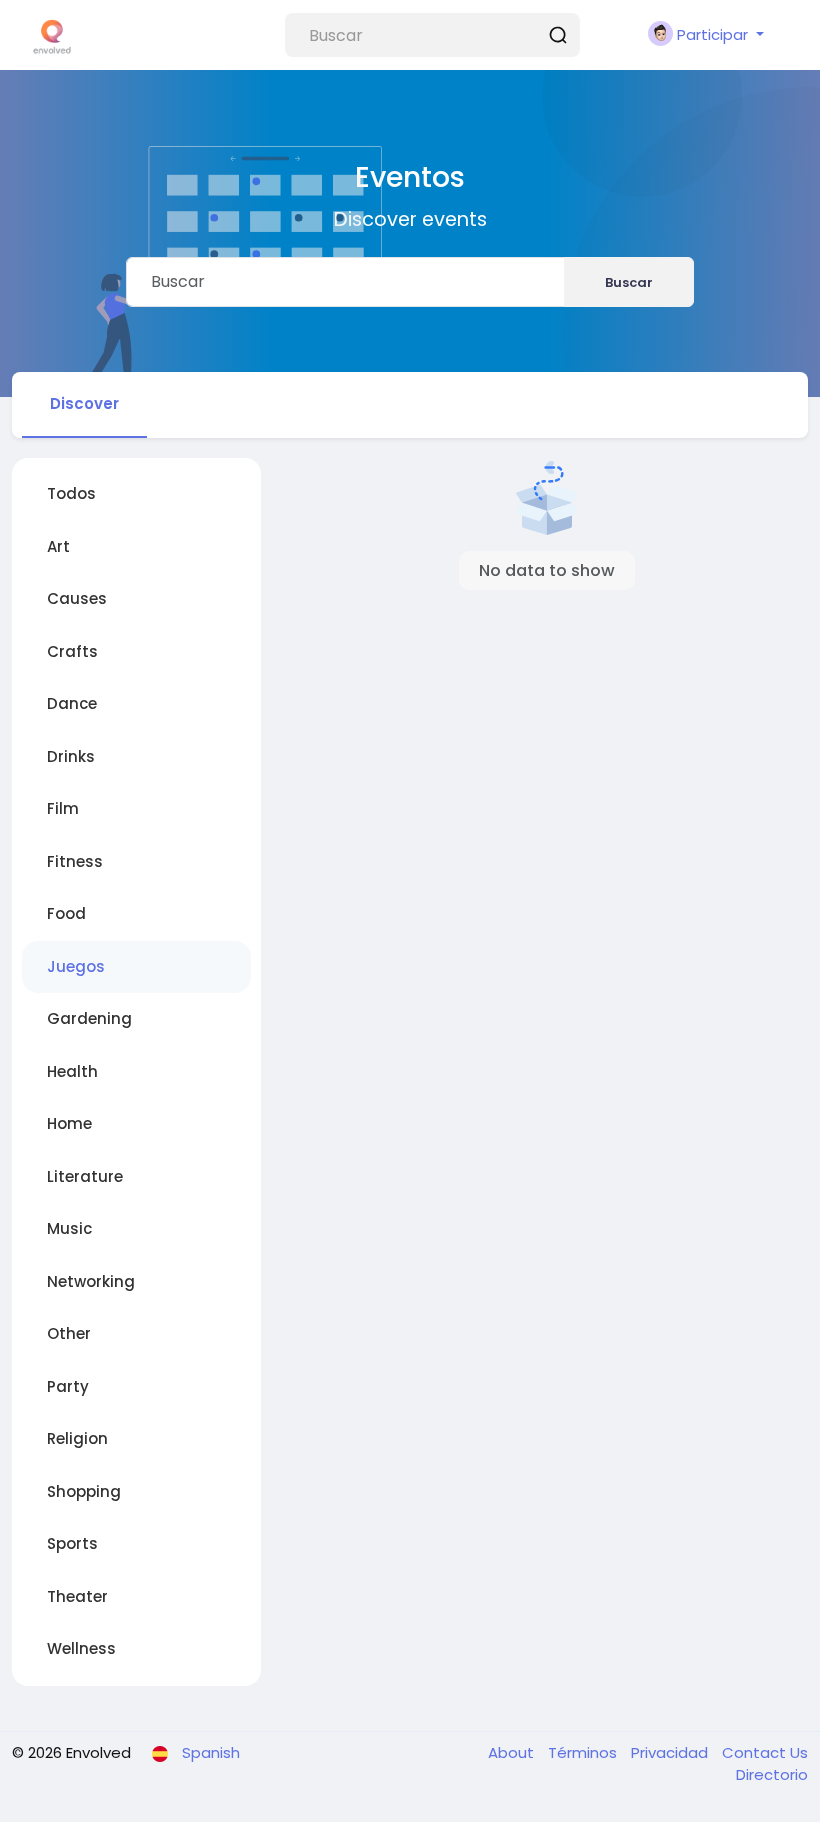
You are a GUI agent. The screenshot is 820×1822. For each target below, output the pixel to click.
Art (58, 546)
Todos (71, 493)
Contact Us (765, 1752)
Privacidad (671, 1752)
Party (68, 1386)
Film (63, 808)
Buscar (629, 282)
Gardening (89, 1018)
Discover (84, 403)
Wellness (81, 1648)
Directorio (772, 1774)
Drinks (71, 756)
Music (69, 1228)
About (513, 1752)
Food (66, 913)
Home (69, 1123)
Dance (72, 703)
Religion (77, 1438)
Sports (72, 1543)
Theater (77, 1596)
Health (72, 1071)
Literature (85, 1176)
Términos (584, 1752)
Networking (91, 1281)
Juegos (76, 966)
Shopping (84, 1491)
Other (69, 1333)
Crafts (72, 651)
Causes (77, 598)
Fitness (75, 861)
